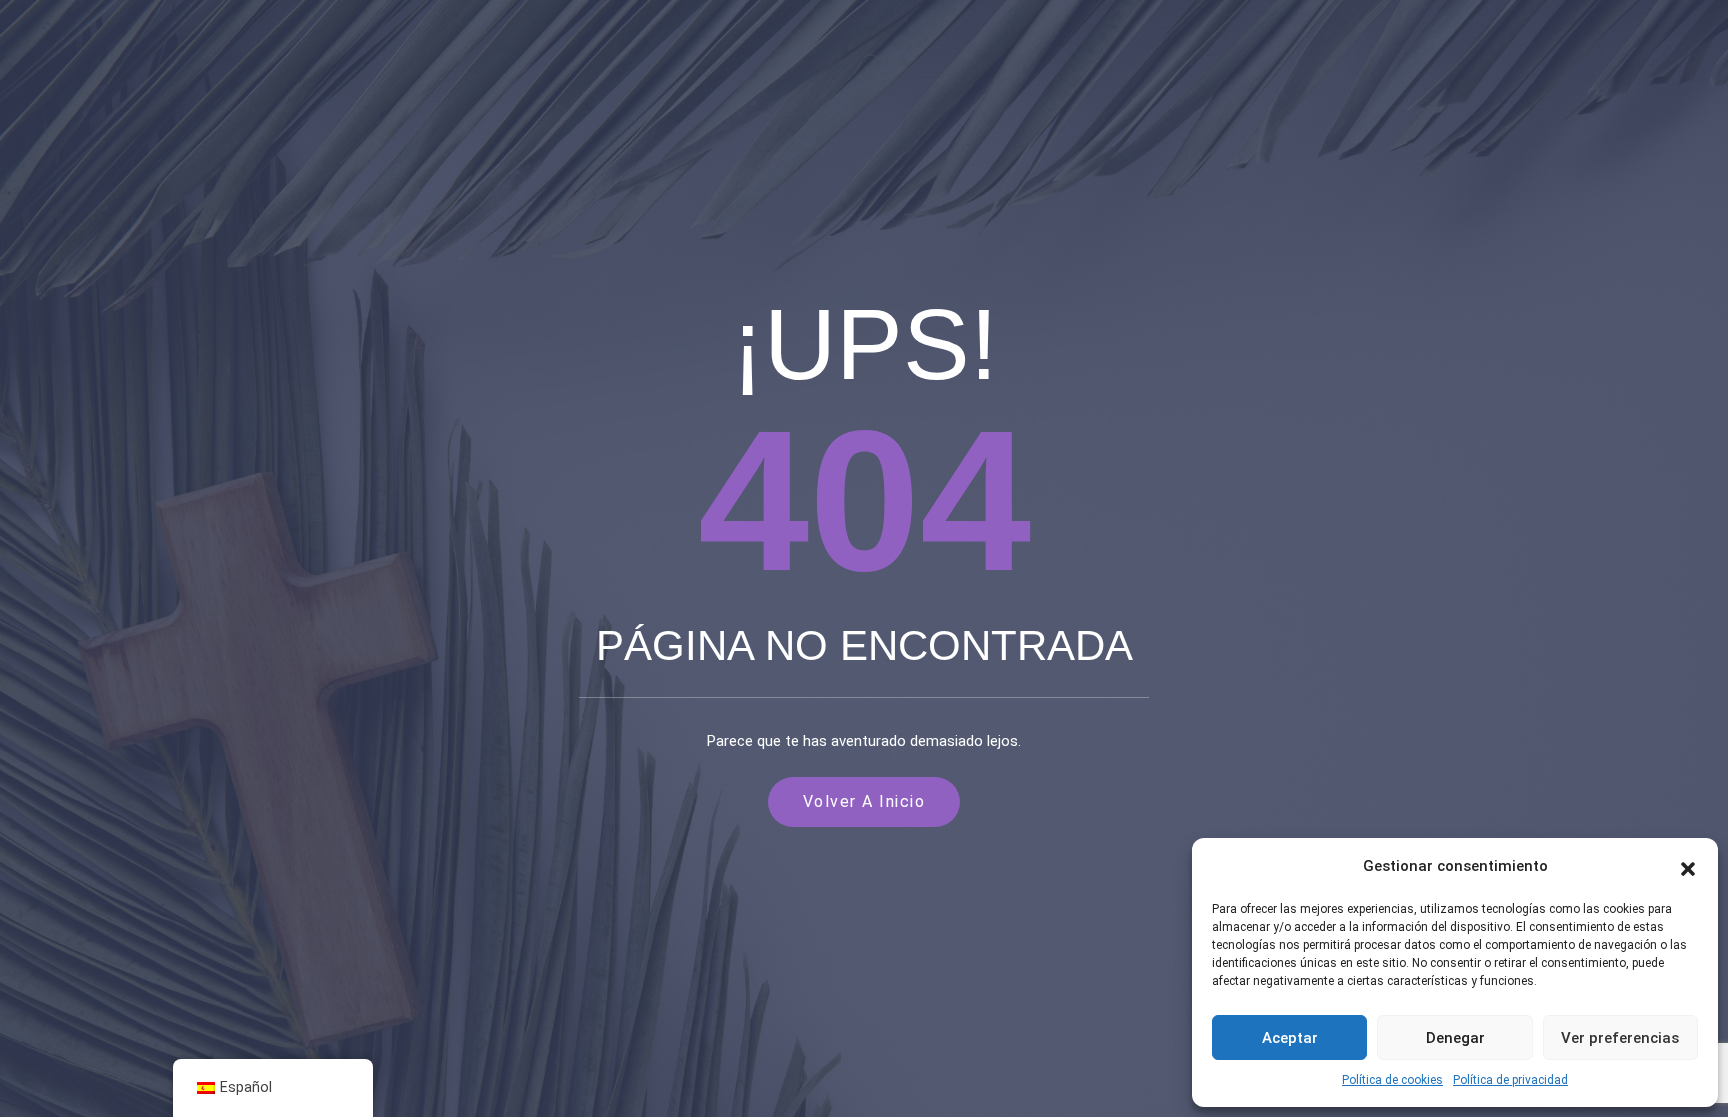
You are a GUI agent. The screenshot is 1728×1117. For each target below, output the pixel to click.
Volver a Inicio (864, 801)
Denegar (1455, 1038)
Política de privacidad (1510, 1080)
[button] (1688, 867)
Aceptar (1290, 1038)
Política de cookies (1392, 1080)
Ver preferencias (1620, 1038)
